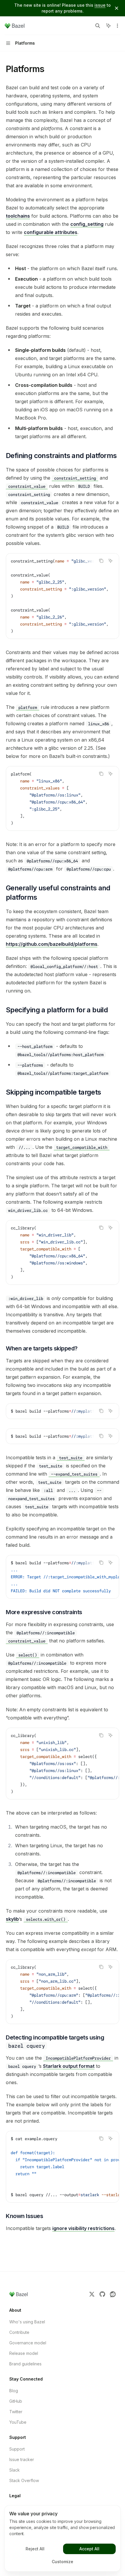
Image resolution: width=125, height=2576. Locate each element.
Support (17, 2449)
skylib (12, 1919)
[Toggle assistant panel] (108, 26)
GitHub (16, 2401)
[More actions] (117, 26)
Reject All (35, 2549)
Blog (14, 2391)
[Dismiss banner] (117, 8)
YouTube (18, 2422)
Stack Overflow (24, 2480)
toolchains (18, 216)
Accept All (89, 2549)
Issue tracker (22, 2459)
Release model (24, 2353)
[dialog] (63, 2538)
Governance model (28, 2343)
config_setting (87, 224)
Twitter (16, 2412)
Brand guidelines (25, 2364)
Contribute (19, 2332)
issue (100, 5)
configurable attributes (51, 232)
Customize (63, 2562)
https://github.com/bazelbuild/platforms (52, 944)
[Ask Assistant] (110, 561)
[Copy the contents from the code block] (101, 561)
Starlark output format (69, 2066)
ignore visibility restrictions (83, 2228)
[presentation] (63, 596)
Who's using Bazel (27, 2322)
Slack (15, 2470)
